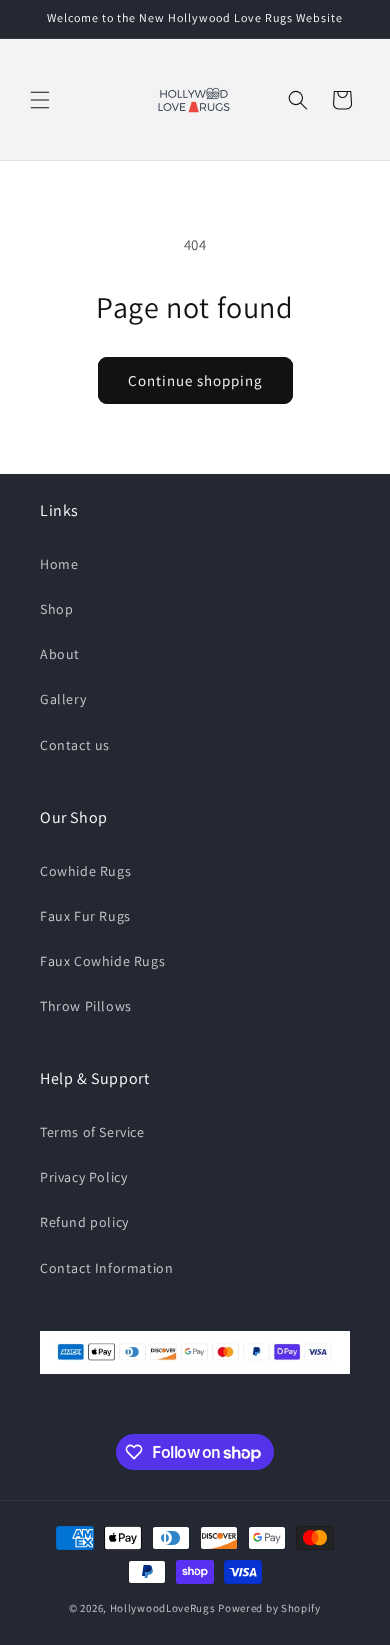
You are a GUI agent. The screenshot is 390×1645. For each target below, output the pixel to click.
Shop (56, 609)
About (60, 654)
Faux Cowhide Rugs (102, 961)
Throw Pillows (86, 1006)
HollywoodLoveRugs (163, 1608)
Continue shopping (195, 380)
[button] (40, 100)
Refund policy (84, 1222)
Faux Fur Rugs (85, 916)
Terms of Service (92, 1132)
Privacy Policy (83, 1177)
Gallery (63, 699)
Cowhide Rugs (85, 871)
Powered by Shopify (269, 1608)
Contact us (75, 745)
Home (59, 564)
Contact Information (106, 1268)
